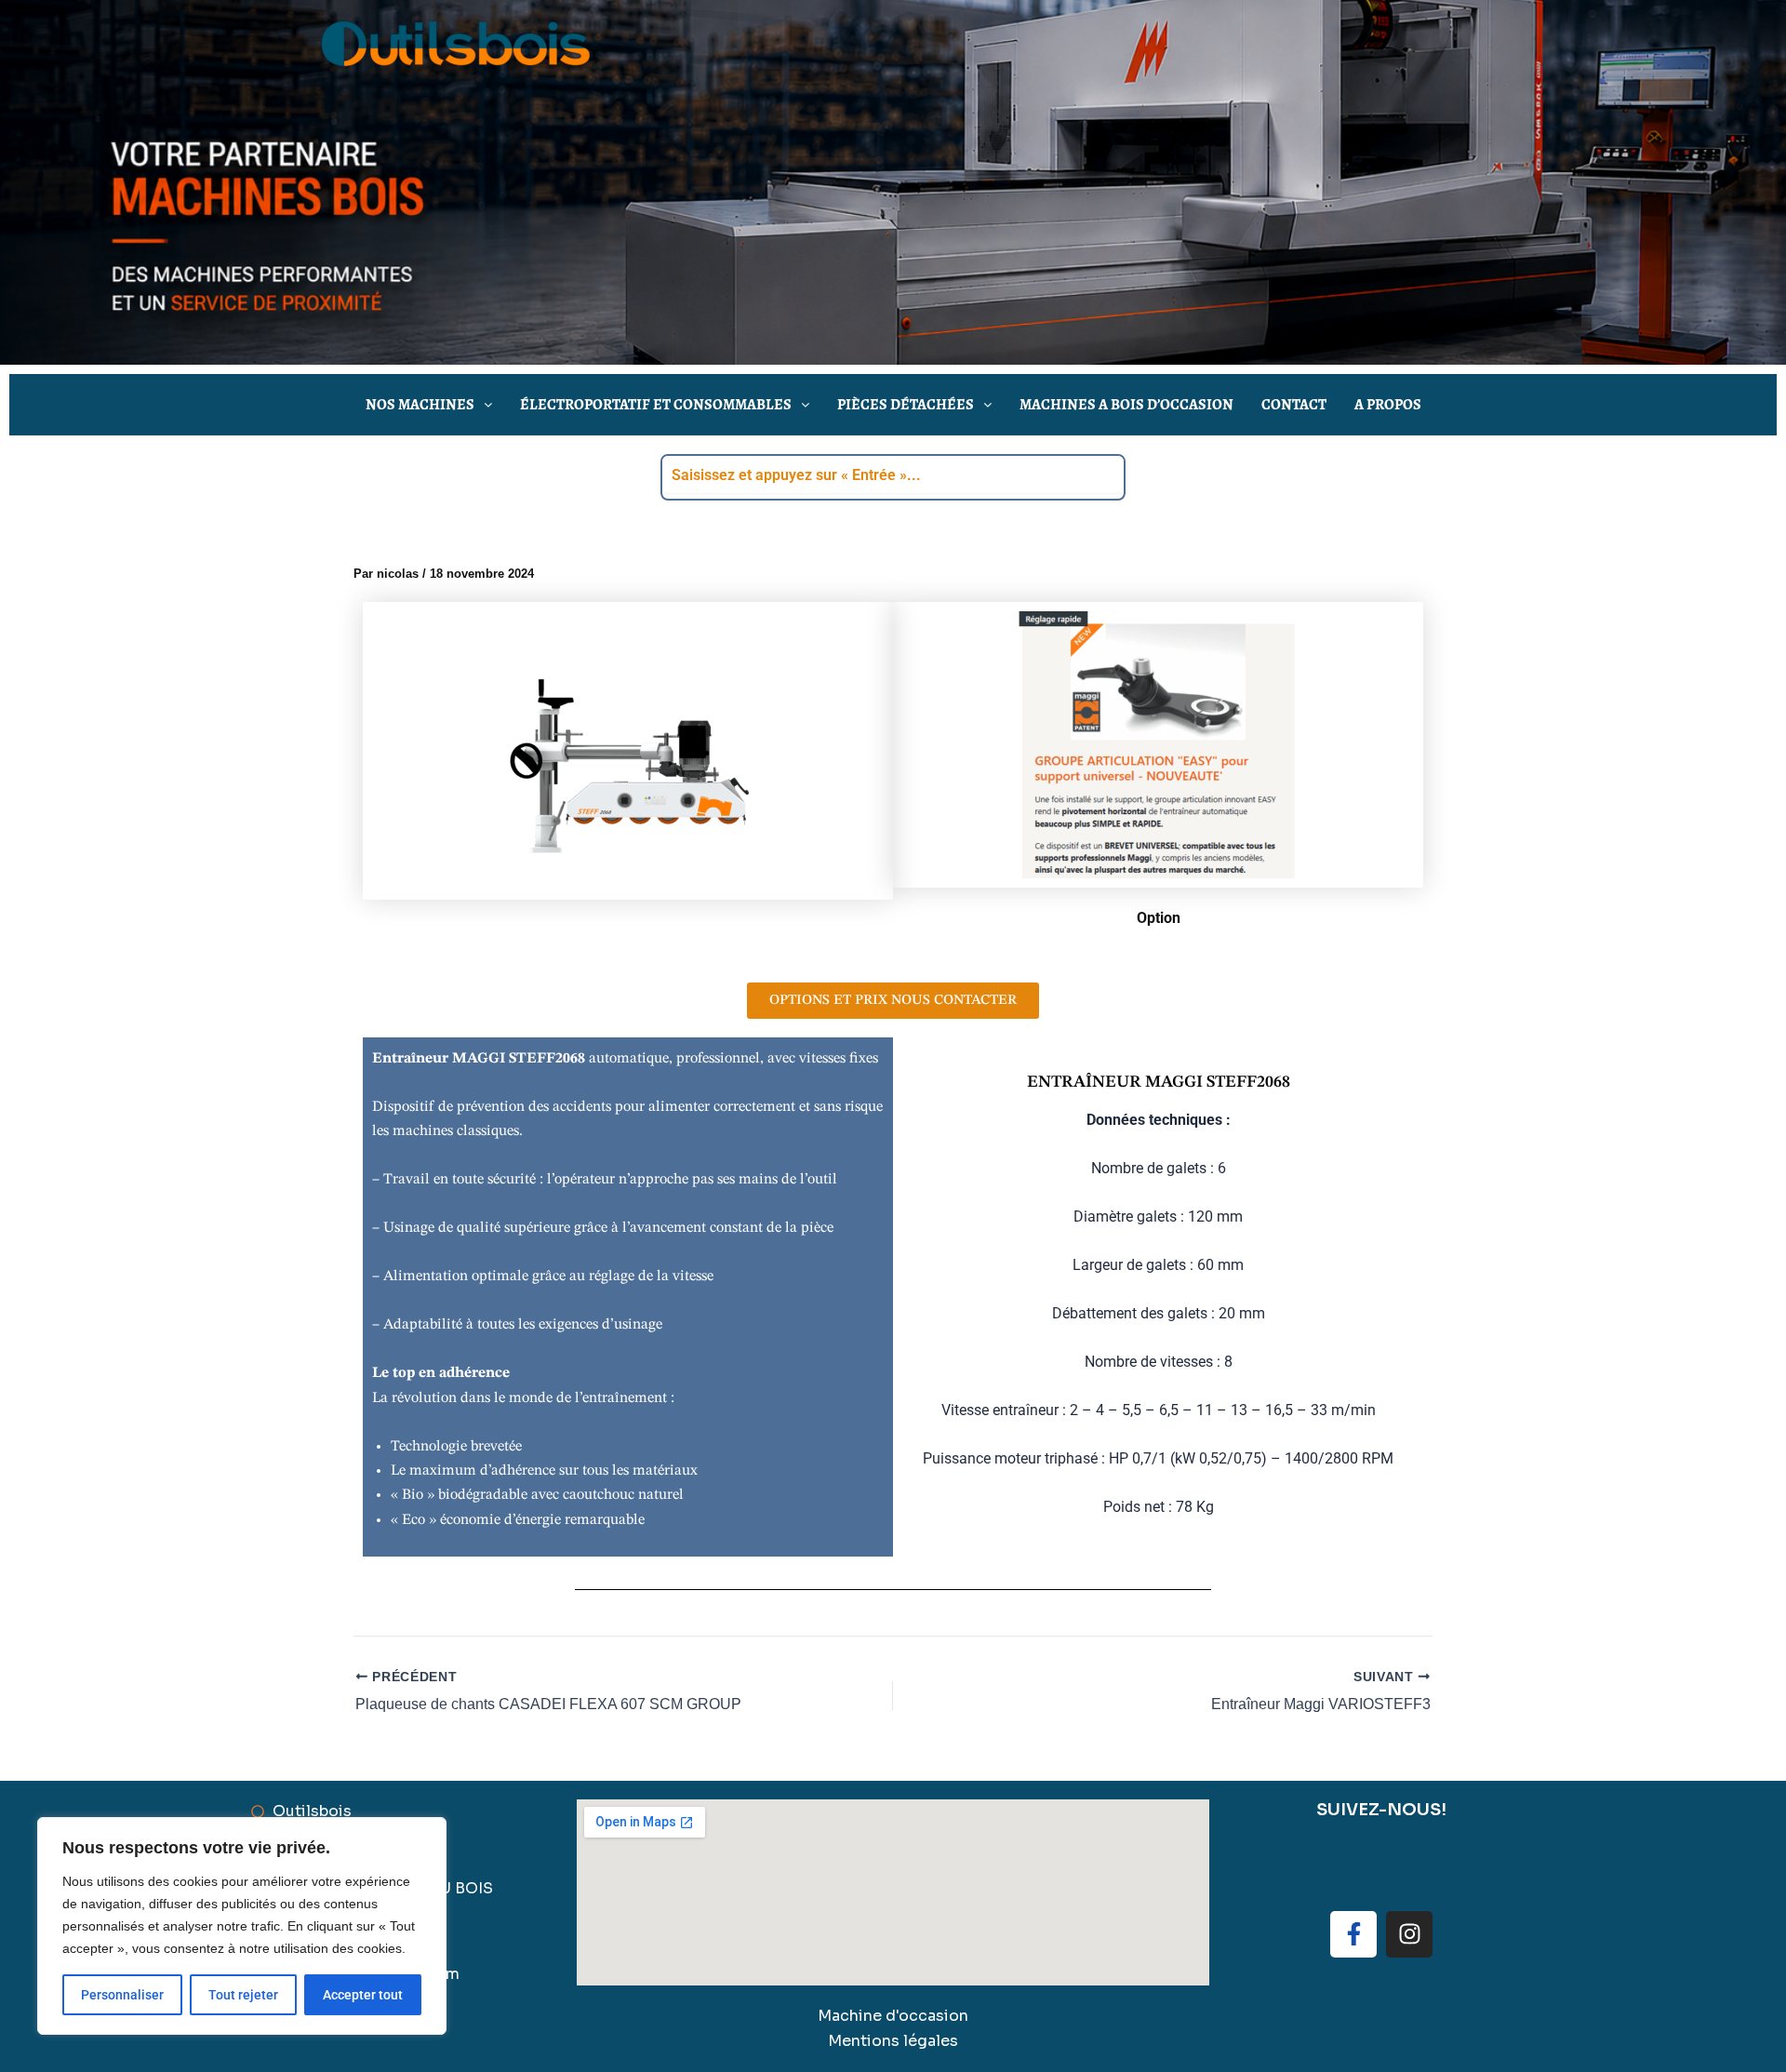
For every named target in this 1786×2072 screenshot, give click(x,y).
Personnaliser (122, 1995)
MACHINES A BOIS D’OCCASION (1126, 404)
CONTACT (1294, 404)
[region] (242, 1926)
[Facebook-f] (1353, 1934)
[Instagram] (1409, 1934)
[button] (429, 405)
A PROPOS (1388, 404)
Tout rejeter (243, 1995)
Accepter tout (363, 1995)
